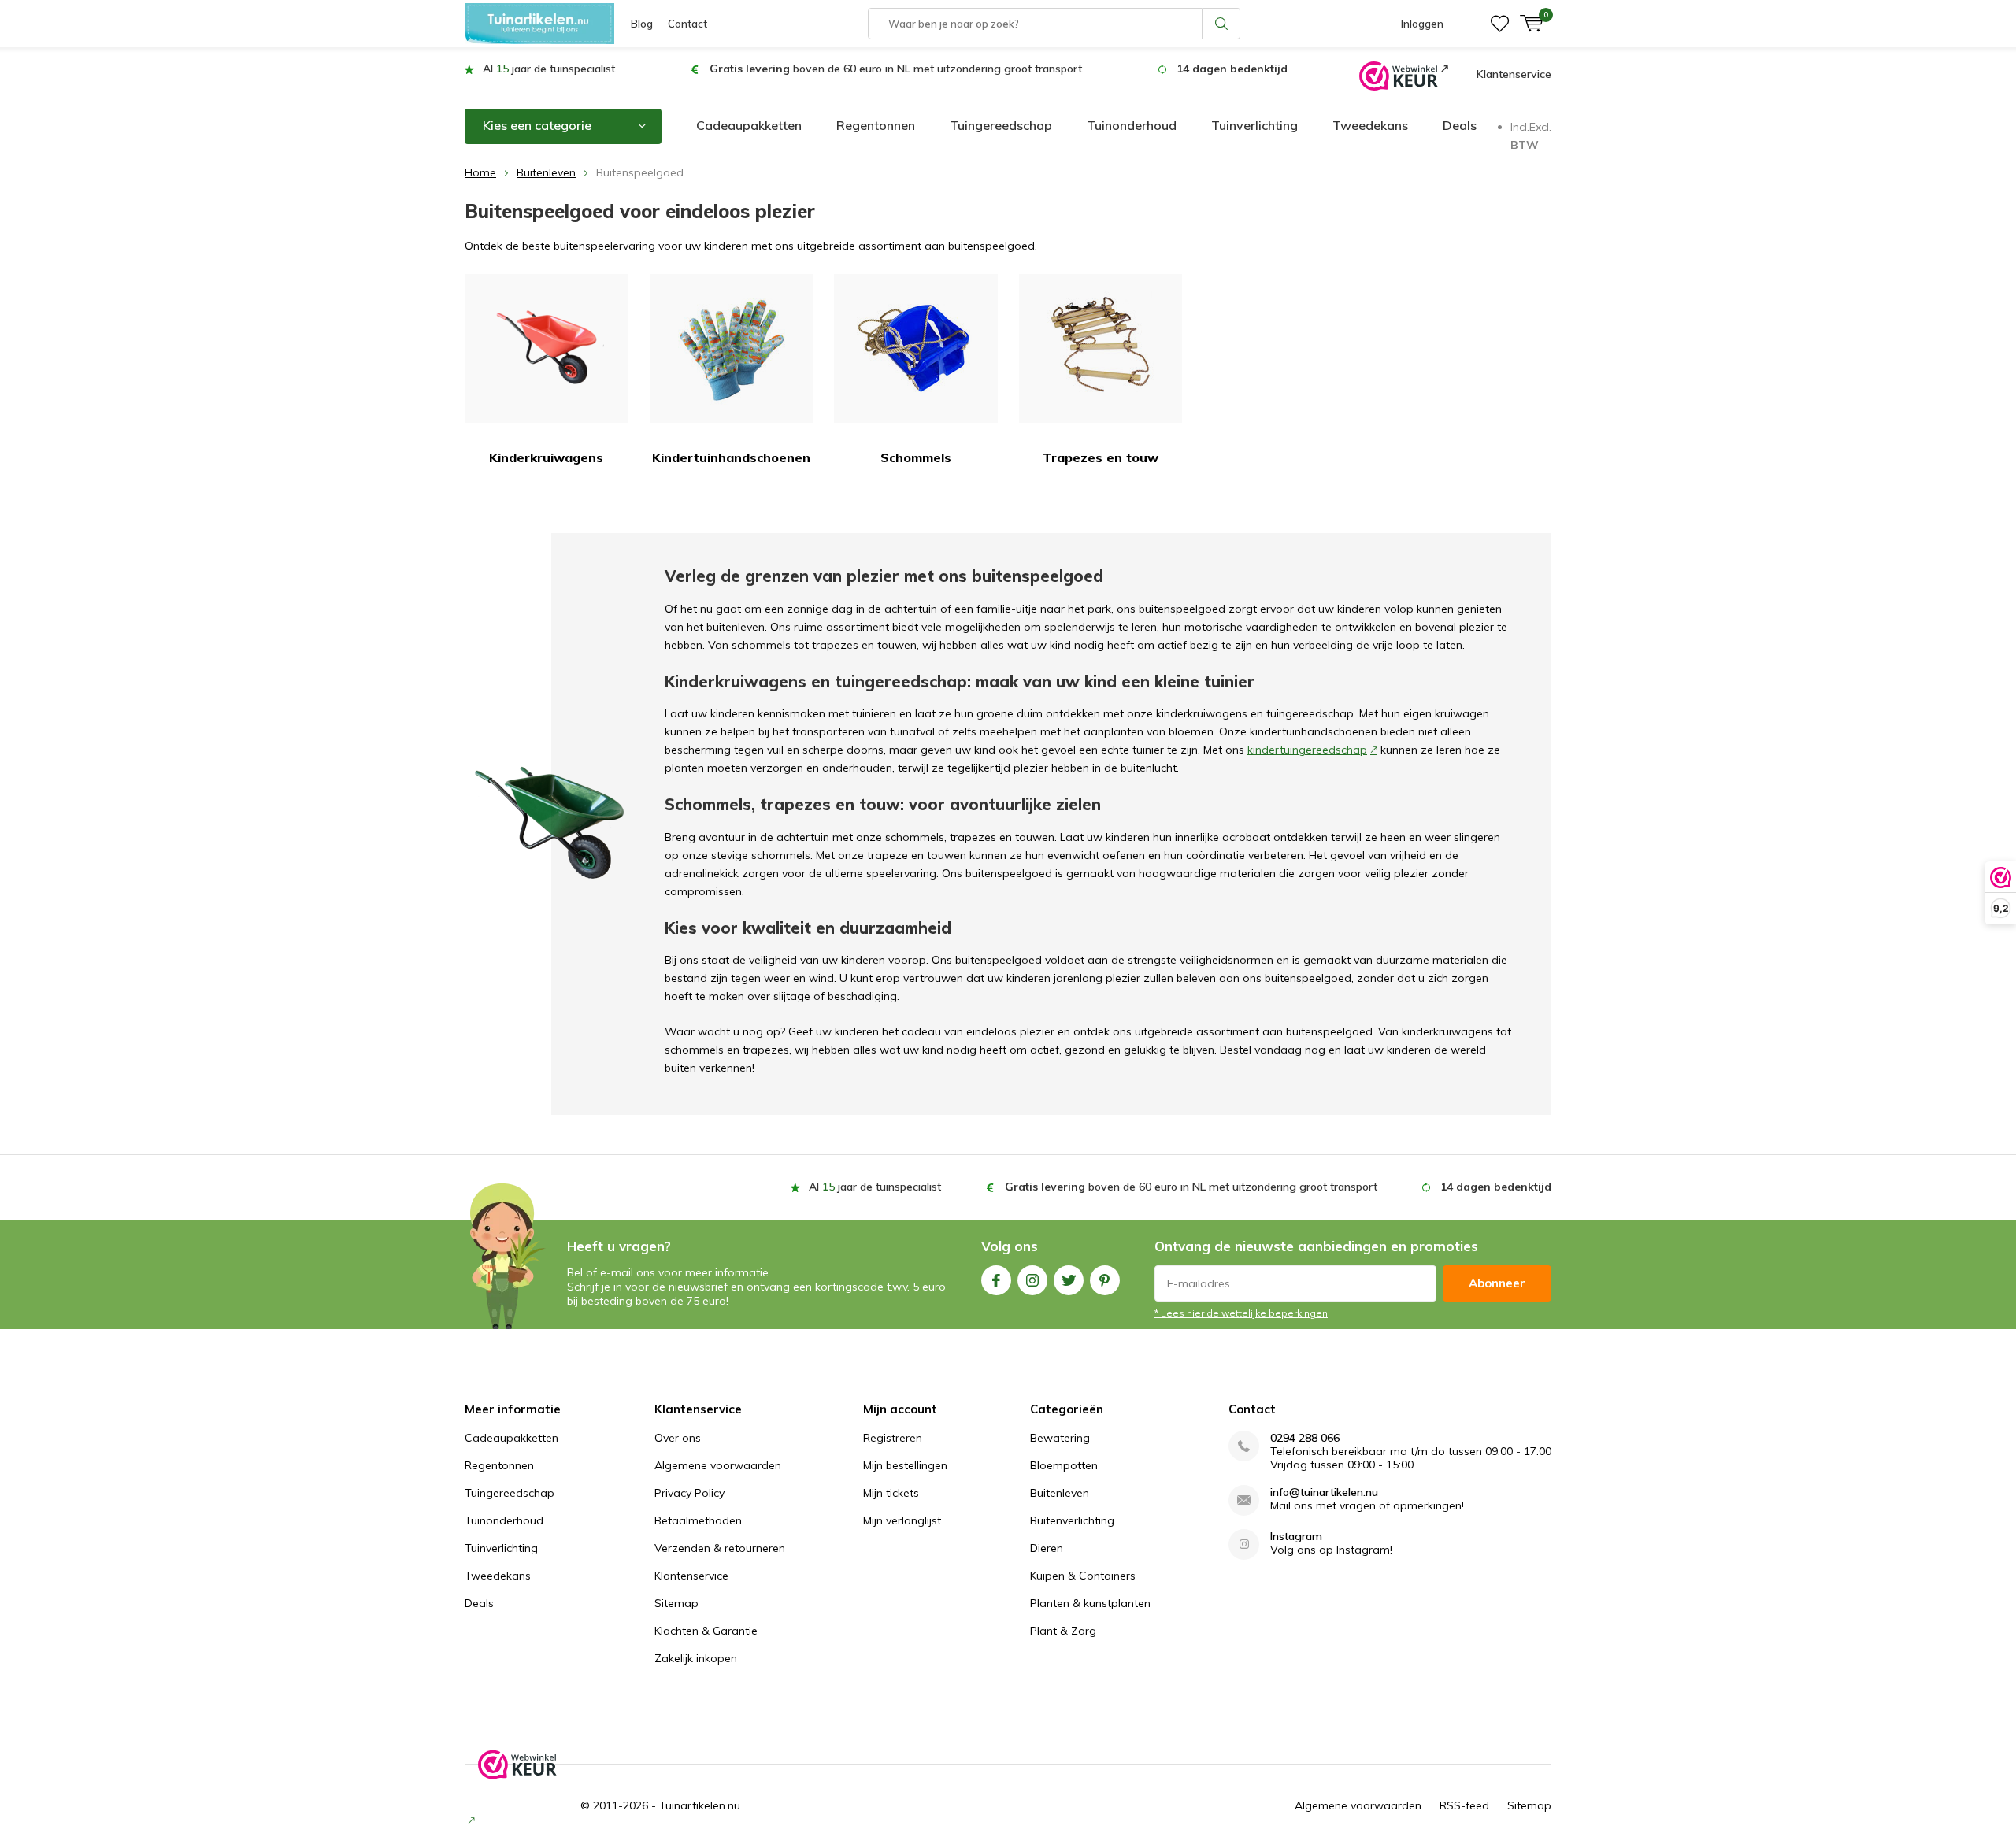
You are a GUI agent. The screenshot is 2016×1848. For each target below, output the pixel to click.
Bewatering (1060, 1438)
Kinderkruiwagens (546, 457)
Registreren (893, 1438)
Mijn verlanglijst (902, 1520)
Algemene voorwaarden (718, 1465)
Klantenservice (1514, 74)
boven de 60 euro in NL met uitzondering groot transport (896, 69)
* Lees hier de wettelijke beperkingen (1241, 1313)
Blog (642, 24)
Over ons (678, 1438)
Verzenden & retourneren (720, 1548)
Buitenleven (546, 172)
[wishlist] (1500, 24)
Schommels (916, 457)
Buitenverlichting (1072, 1520)
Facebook (996, 1280)
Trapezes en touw (1101, 457)
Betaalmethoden (698, 1520)
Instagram (1032, 1280)
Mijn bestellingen (905, 1465)
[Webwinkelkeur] (1404, 75)
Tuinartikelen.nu (700, 1805)
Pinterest (1105, 1280)
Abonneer (1497, 1283)
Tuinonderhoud (1132, 125)
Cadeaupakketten (749, 125)
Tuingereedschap (1001, 125)
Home (480, 172)
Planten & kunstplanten (1090, 1603)
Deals (1460, 125)
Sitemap (676, 1603)
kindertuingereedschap (1307, 750)
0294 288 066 (1305, 1438)
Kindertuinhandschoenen (731, 457)
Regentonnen (876, 125)
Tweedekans (1370, 125)
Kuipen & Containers (1083, 1576)
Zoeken (1221, 24)
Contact (687, 24)
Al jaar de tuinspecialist (549, 69)
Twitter (1069, 1280)
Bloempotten (1064, 1465)
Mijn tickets (891, 1493)
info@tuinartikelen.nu (1324, 1492)
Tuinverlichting (1254, 125)
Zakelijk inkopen (696, 1658)
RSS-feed (1464, 1805)
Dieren (1047, 1548)
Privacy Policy (689, 1493)
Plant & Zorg (1063, 1631)
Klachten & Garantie (706, 1631)
